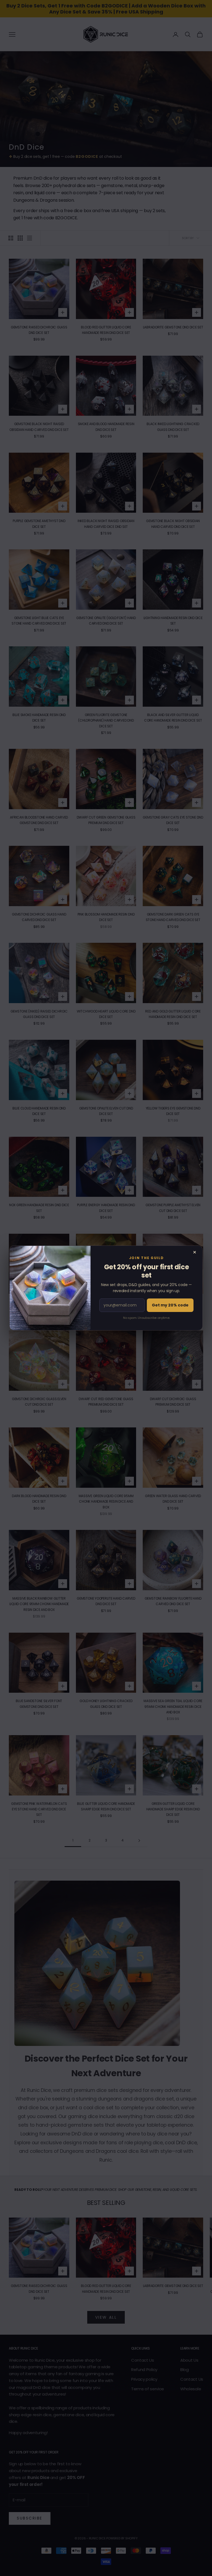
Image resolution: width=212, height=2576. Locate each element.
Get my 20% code (170, 1305)
